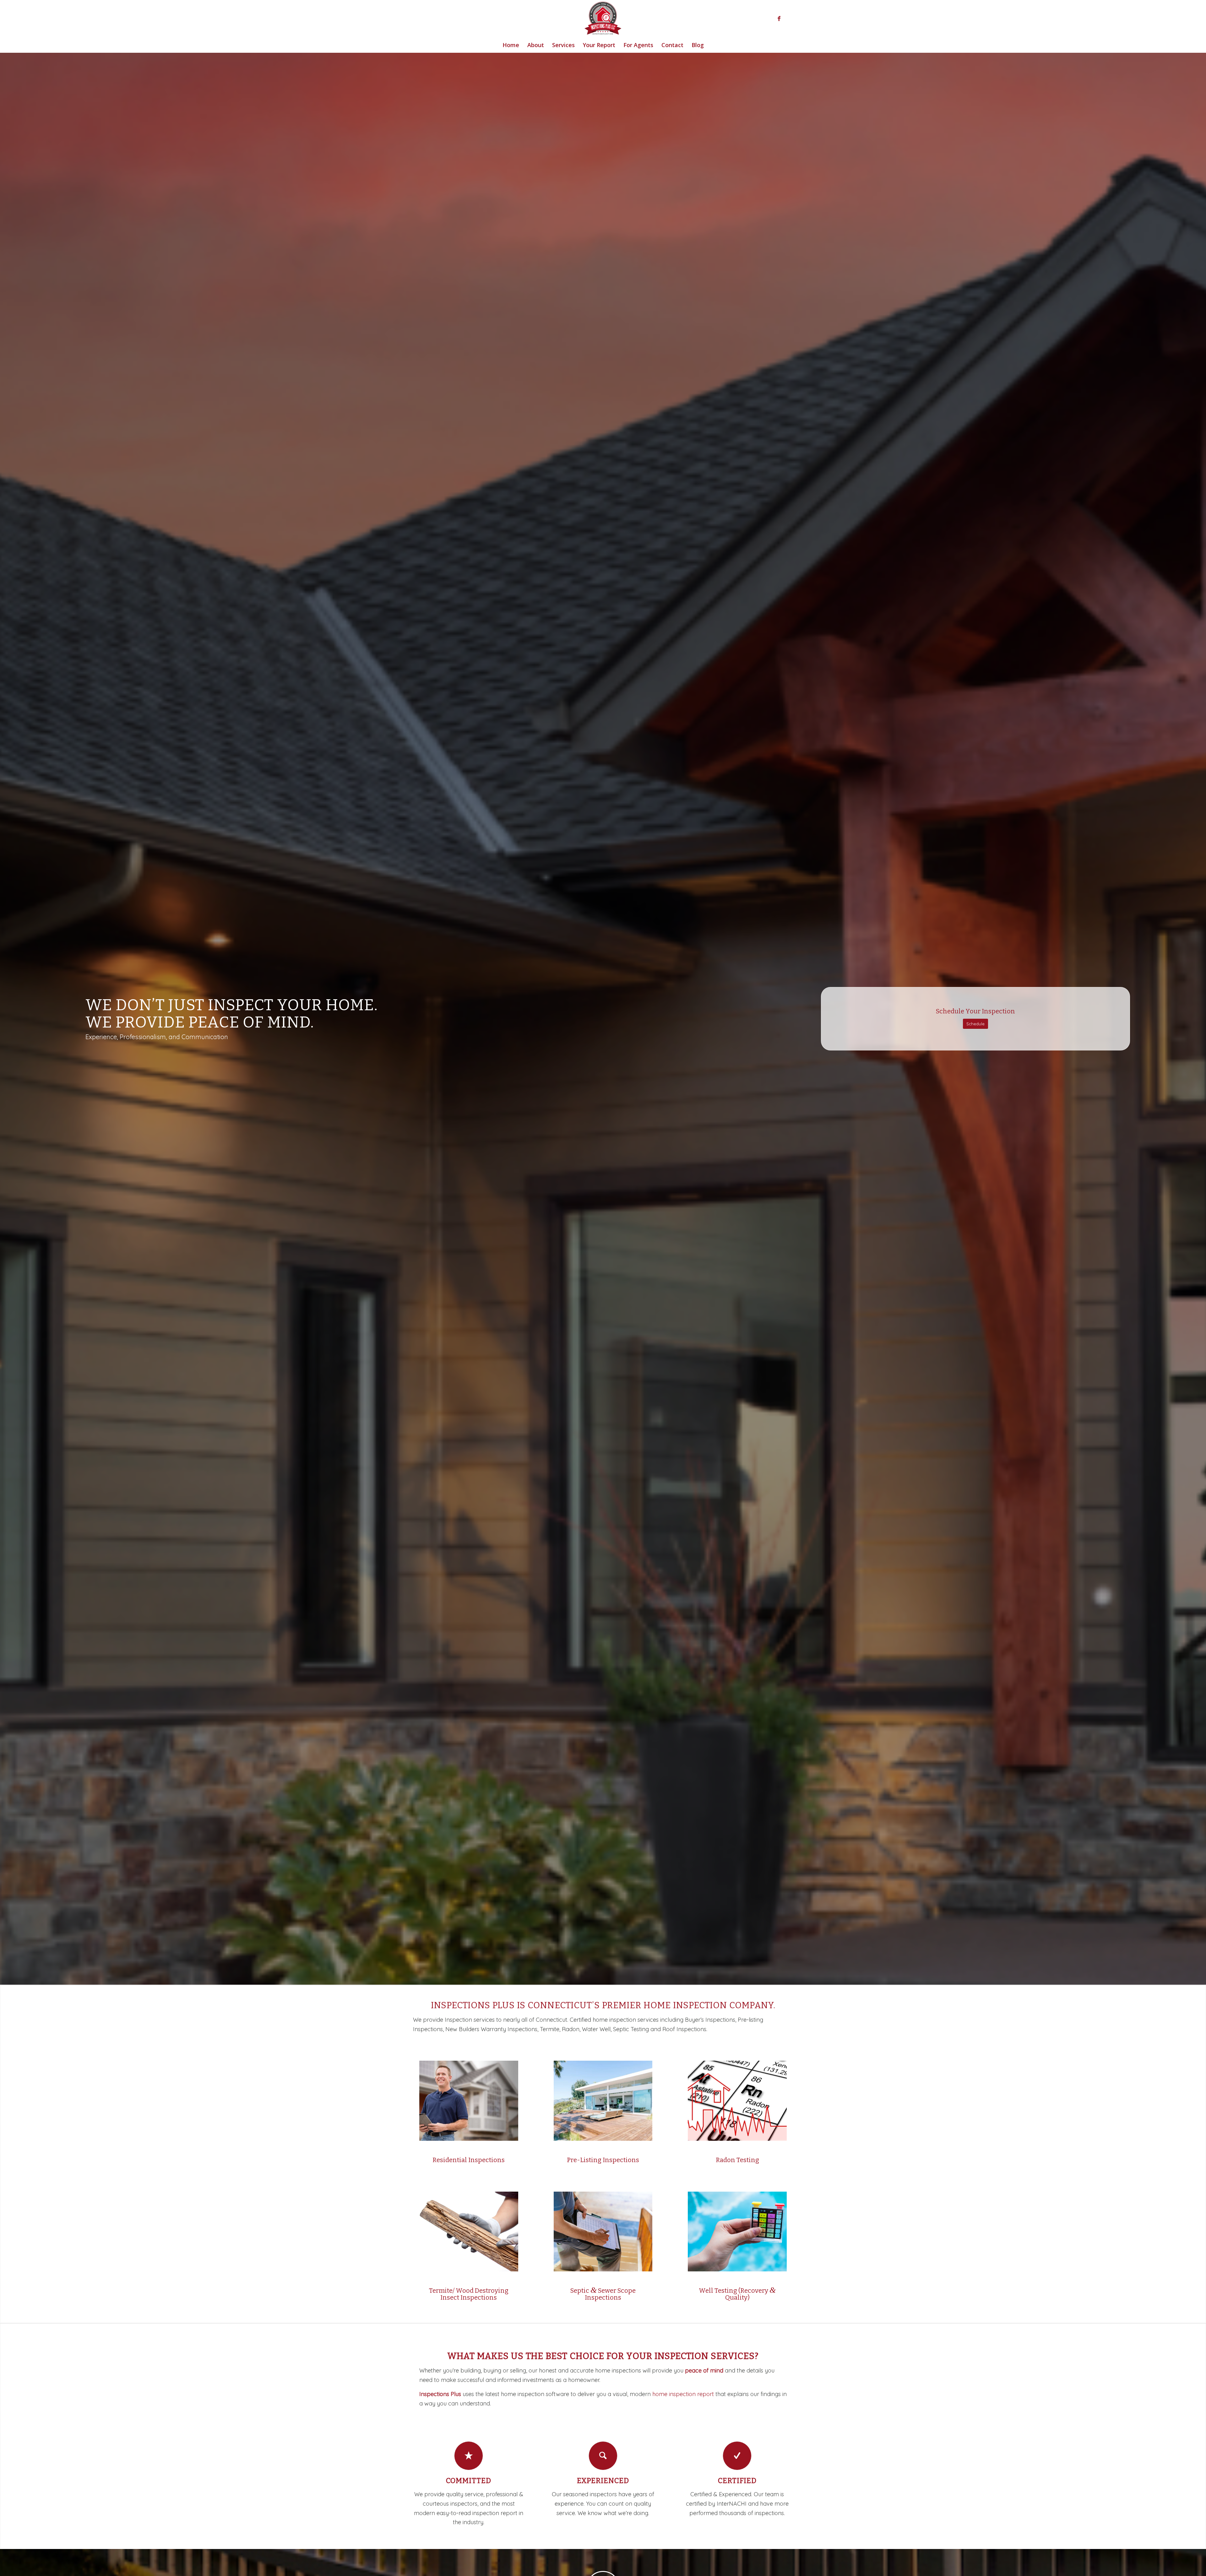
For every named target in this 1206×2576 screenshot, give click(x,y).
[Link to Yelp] (788, 19)
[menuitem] (511, 45)
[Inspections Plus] (603, 19)
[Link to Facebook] (779, 19)
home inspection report (683, 2394)
